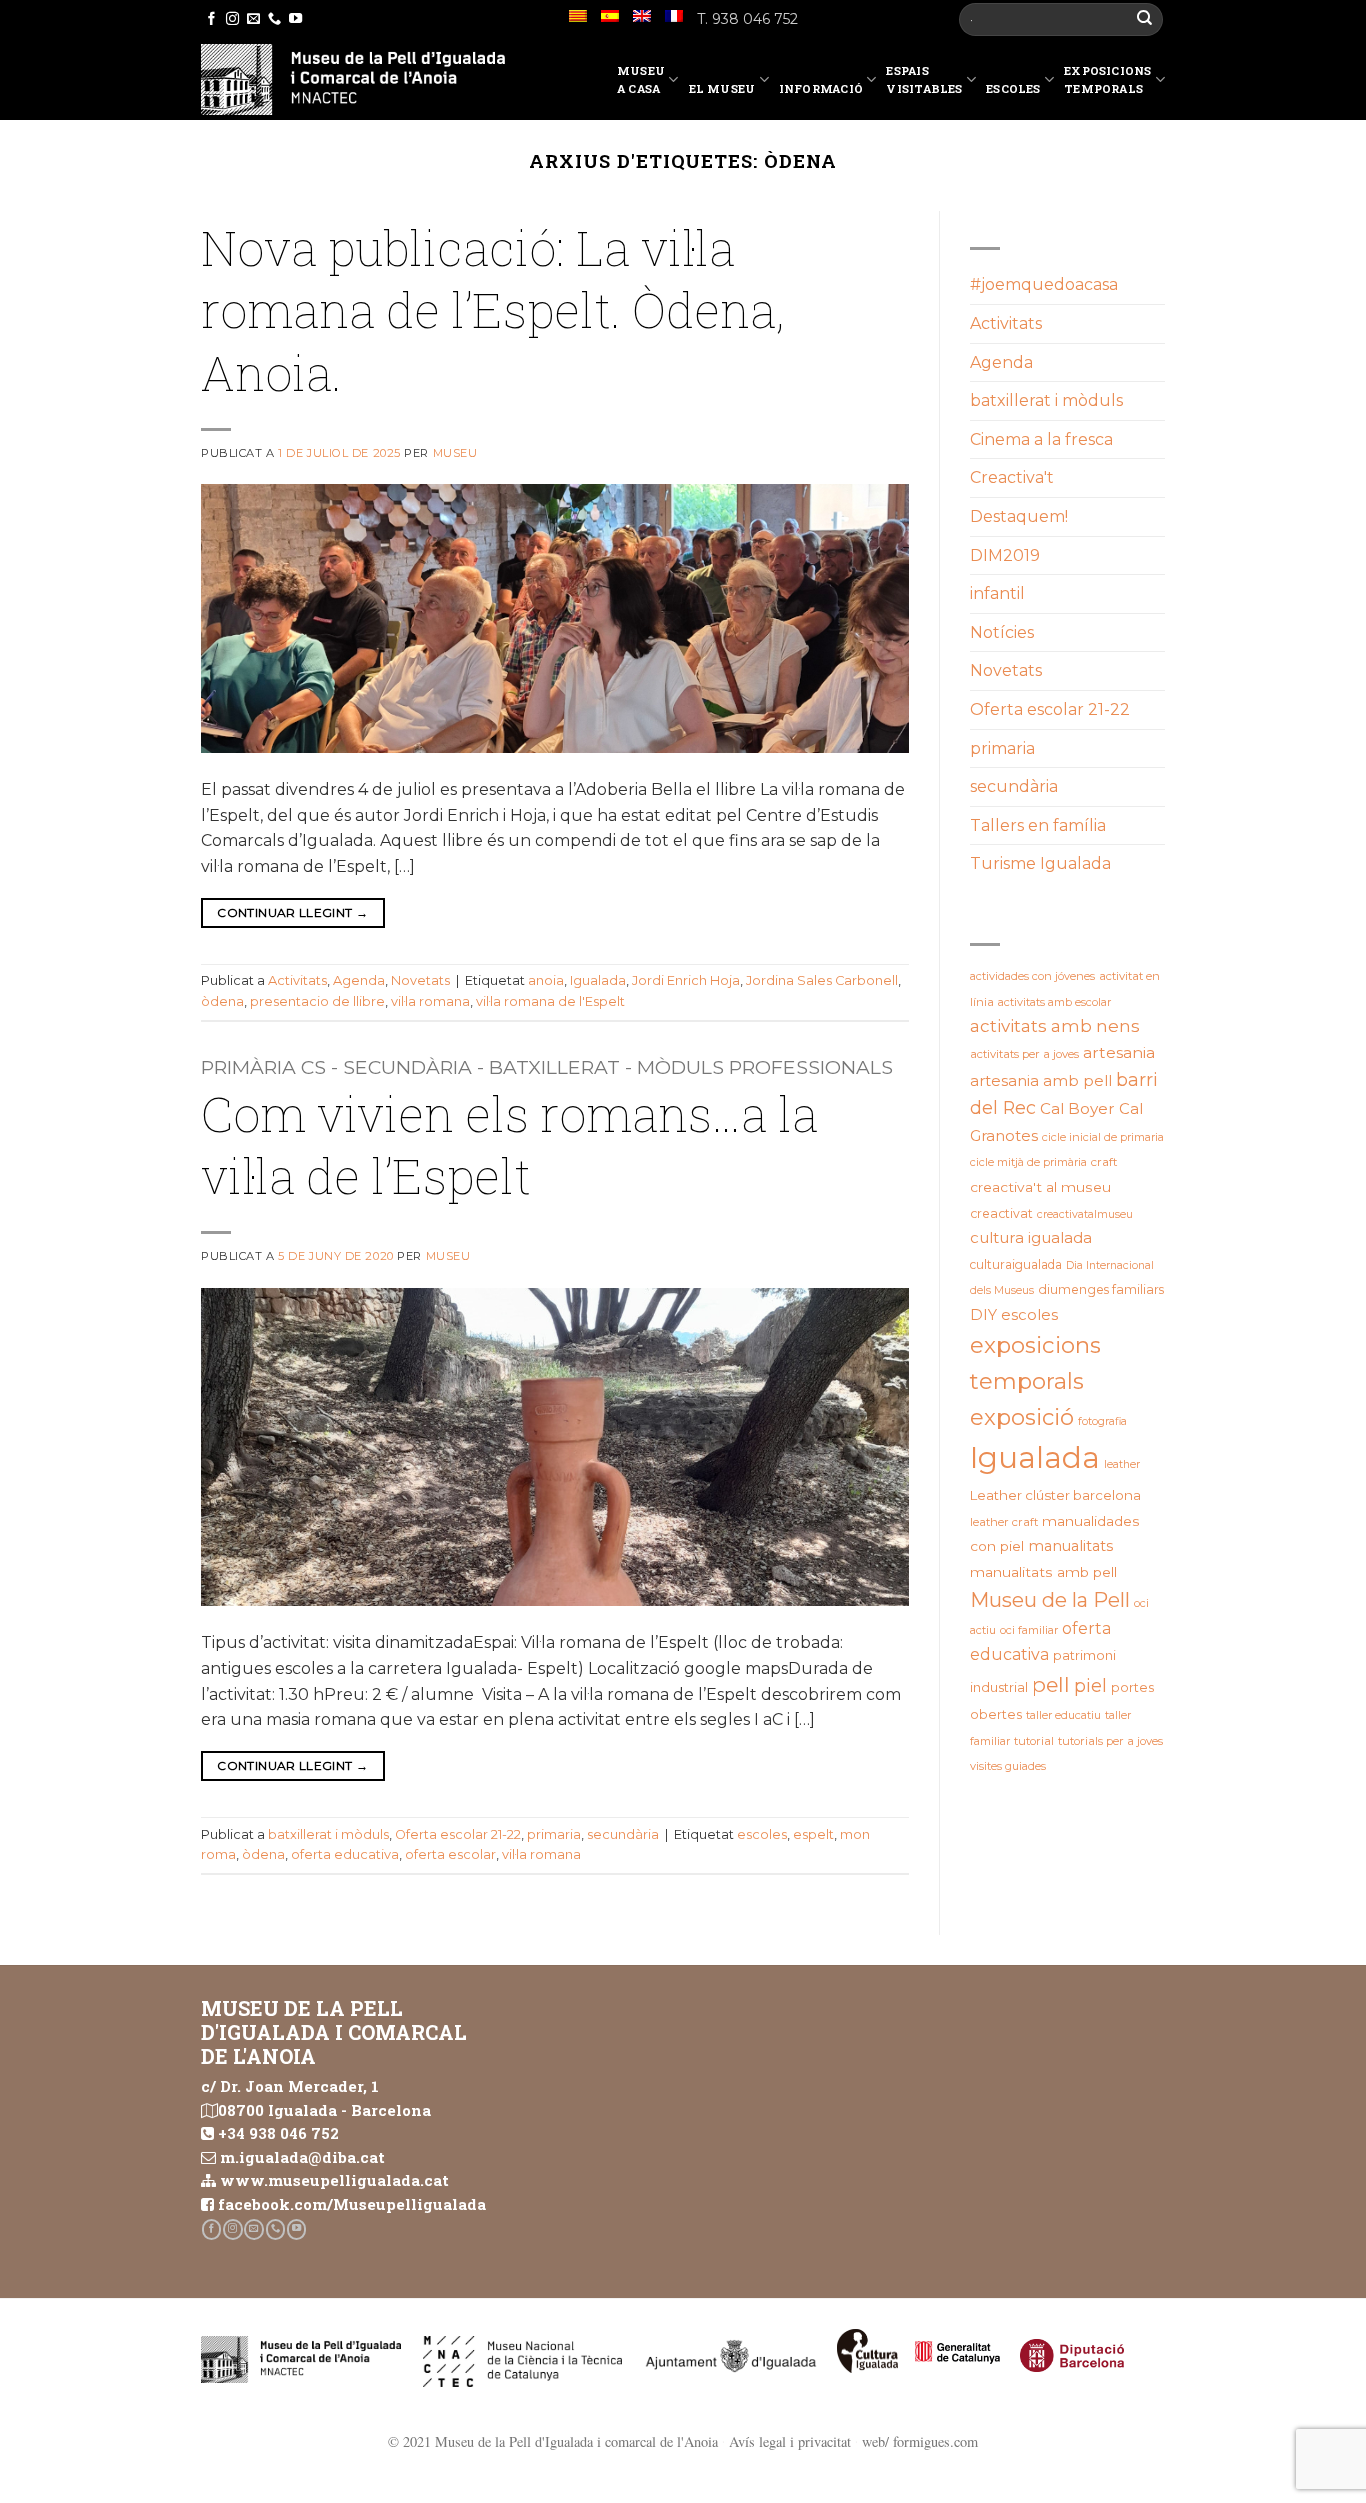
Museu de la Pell (1050, 1600)
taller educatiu (1063, 1715)
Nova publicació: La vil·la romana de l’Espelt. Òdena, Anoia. (493, 310)
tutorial (1034, 1741)
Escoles (1013, 88)
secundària (623, 1834)
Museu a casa (641, 79)
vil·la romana (430, 1001)
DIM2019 (1005, 555)
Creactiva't (1012, 477)
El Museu (722, 88)
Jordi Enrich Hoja (686, 980)
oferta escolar (450, 1854)
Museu (455, 453)
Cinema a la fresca (1041, 439)
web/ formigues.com (920, 2441)
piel (1090, 1685)
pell (1051, 1684)
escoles (762, 1834)
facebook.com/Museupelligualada (352, 2204)
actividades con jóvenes (1032, 976)
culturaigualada (1016, 1264)
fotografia (1102, 1421)
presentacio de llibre (317, 1001)
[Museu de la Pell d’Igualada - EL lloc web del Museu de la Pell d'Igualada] (353, 79)
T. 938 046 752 (747, 19)
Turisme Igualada (1040, 863)
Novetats (420, 980)
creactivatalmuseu (1085, 1214)
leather (1122, 1464)
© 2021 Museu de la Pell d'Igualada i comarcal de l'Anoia (553, 2441)
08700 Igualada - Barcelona (324, 2110)
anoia (546, 980)
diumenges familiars (1101, 1289)
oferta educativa (345, 1854)
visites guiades (1008, 1766)
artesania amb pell (1041, 1080)
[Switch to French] (674, 16)
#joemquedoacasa (1044, 284)
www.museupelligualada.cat (334, 2180)
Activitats (297, 980)
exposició (1022, 1417)
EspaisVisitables (924, 79)
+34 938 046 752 (278, 2133)
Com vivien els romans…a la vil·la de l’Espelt (509, 1144)
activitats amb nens (1055, 1026)
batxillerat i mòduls (328, 1834)
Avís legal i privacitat (790, 2441)
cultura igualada (1031, 1237)
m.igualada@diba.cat (302, 2157)
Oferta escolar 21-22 (458, 1834)
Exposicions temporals (1107, 79)
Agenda (359, 980)
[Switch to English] (642, 16)
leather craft (1004, 1522)
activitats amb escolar (1054, 1002)
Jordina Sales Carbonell (822, 980)
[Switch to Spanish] (610, 16)
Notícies (1002, 632)
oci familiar (1029, 1630)
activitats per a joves (1024, 1054)
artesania (1119, 1052)
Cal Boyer (1077, 1108)
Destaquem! (1019, 516)
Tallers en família (1038, 825)
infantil (997, 593)
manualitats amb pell (1043, 1572)
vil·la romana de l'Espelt (550, 1001)
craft (1104, 1162)
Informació (821, 88)
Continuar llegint (292, 912)
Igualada (598, 980)
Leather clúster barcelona (1055, 1495)
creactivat (1001, 1213)
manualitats (1070, 1546)
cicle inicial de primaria (1103, 1137)
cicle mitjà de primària (1028, 1162)
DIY (983, 1315)
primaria (554, 1834)
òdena (222, 1001)
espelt (813, 1834)
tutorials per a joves (1110, 1741)
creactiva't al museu (1040, 1187)
